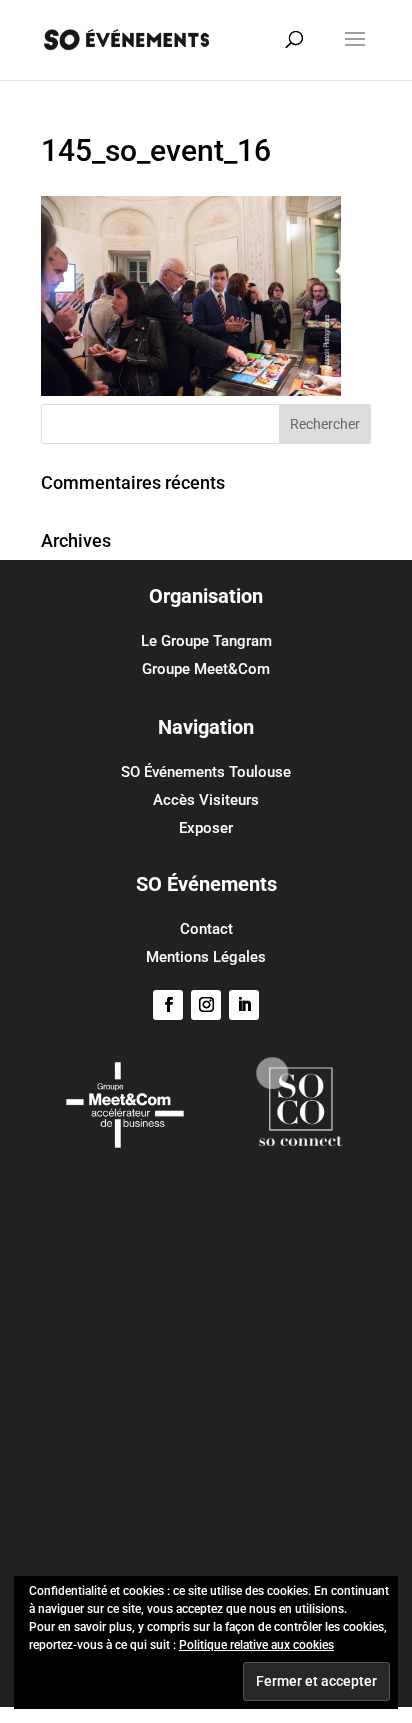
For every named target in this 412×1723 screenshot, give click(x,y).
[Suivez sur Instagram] (206, 1005)
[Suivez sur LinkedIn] (244, 1005)
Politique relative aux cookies (256, 1645)
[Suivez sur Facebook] (168, 1005)
